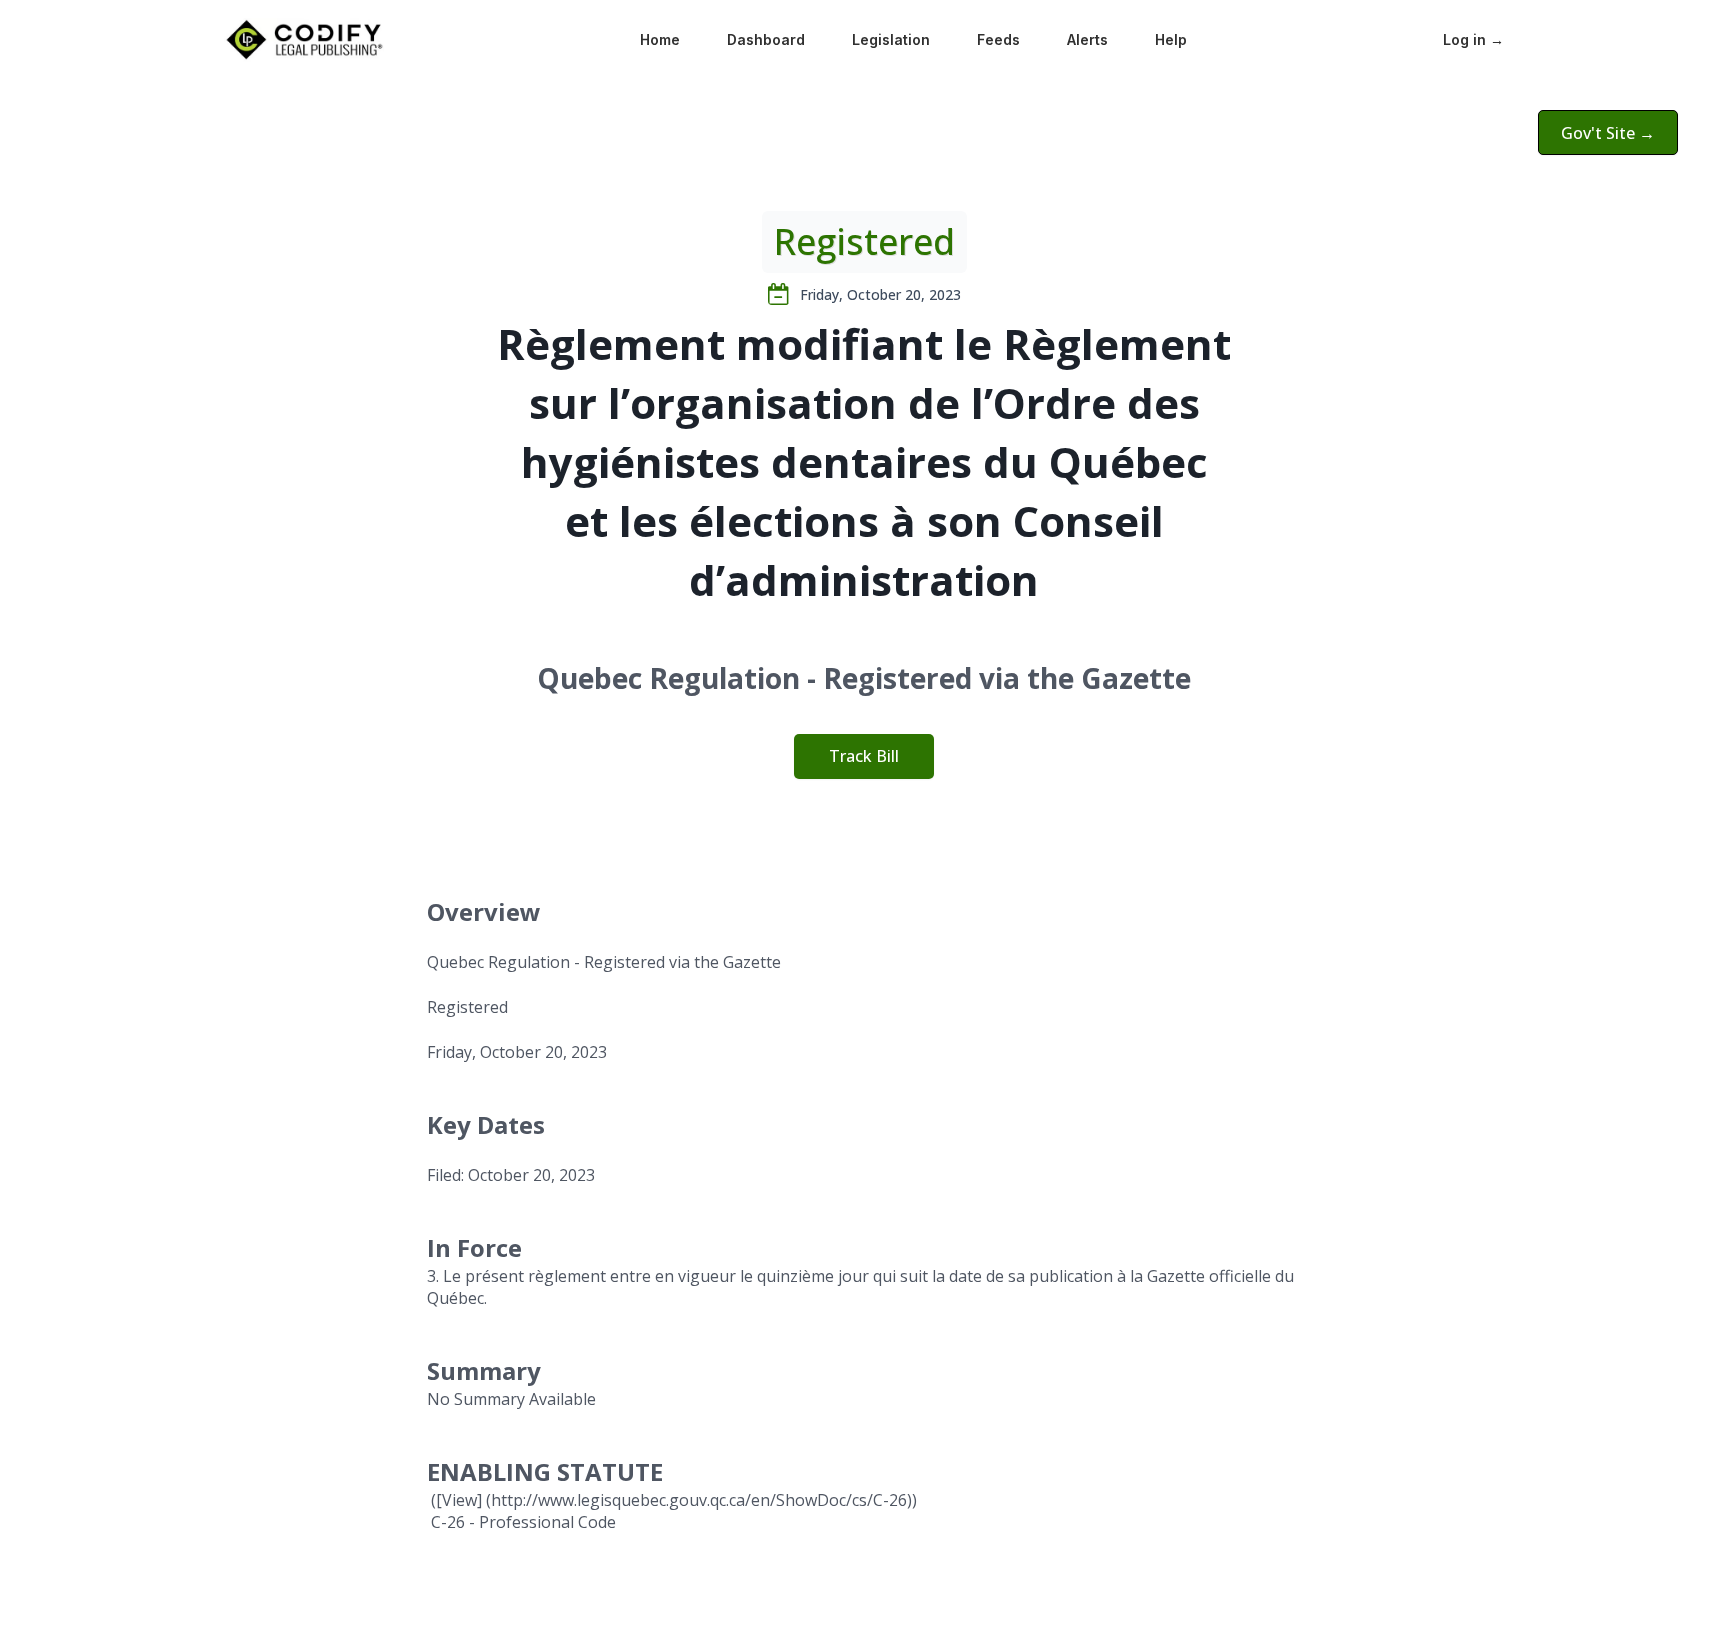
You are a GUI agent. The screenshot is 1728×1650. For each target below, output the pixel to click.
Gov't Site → (1608, 133)
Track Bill (864, 756)
